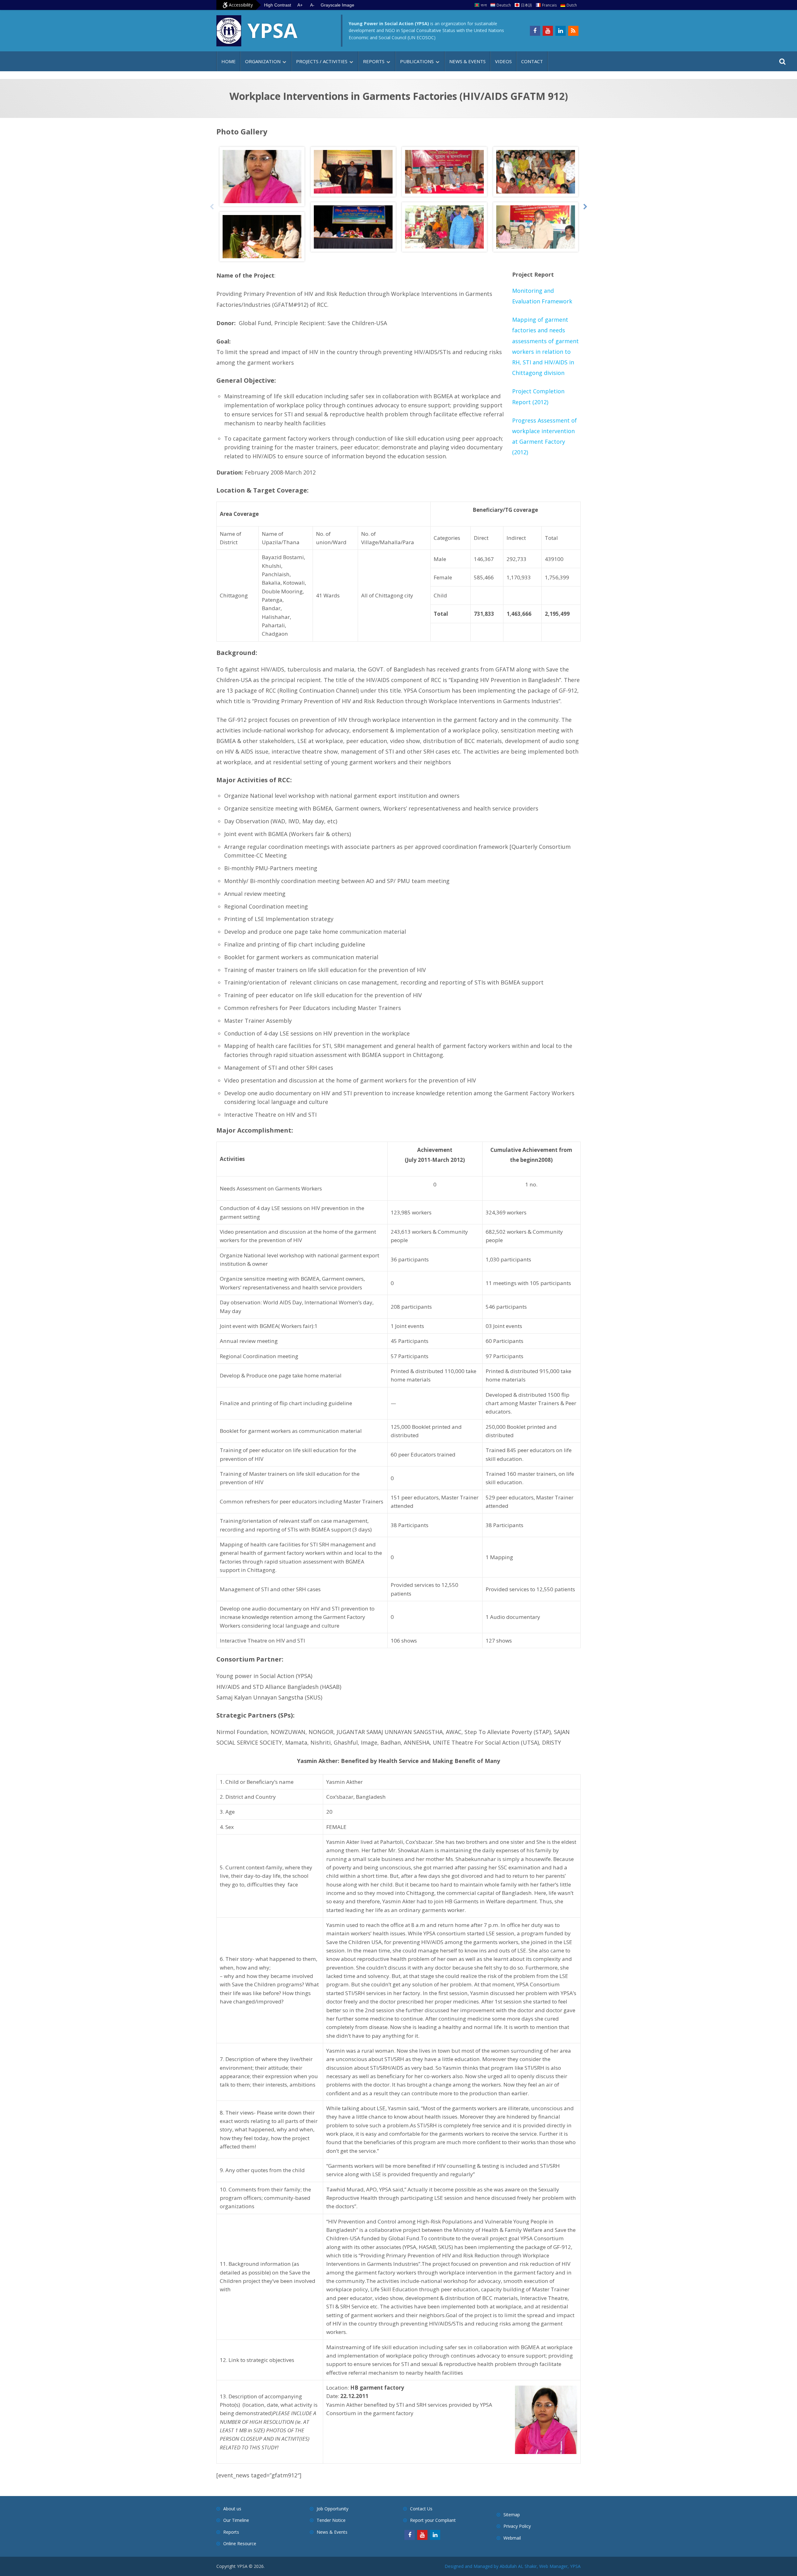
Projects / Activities (322, 61)
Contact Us (421, 2509)
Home (229, 61)
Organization (263, 61)
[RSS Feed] (573, 31)
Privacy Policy (517, 2526)
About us (232, 2509)
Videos (503, 61)
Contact (532, 61)
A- (312, 5)
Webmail (512, 2538)
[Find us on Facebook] (535, 31)
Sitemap (512, 2515)
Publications (417, 61)
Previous (212, 207)
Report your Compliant (433, 2520)
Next (585, 207)
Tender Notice (331, 2520)
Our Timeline (236, 2520)
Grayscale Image (337, 5)
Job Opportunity (332, 2509)
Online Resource (240, 2543)
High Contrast (278, 5)
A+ (300, 5)
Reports (374, 61)
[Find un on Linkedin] (561, 31)
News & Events (467, 61)
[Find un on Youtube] (548, 31)
